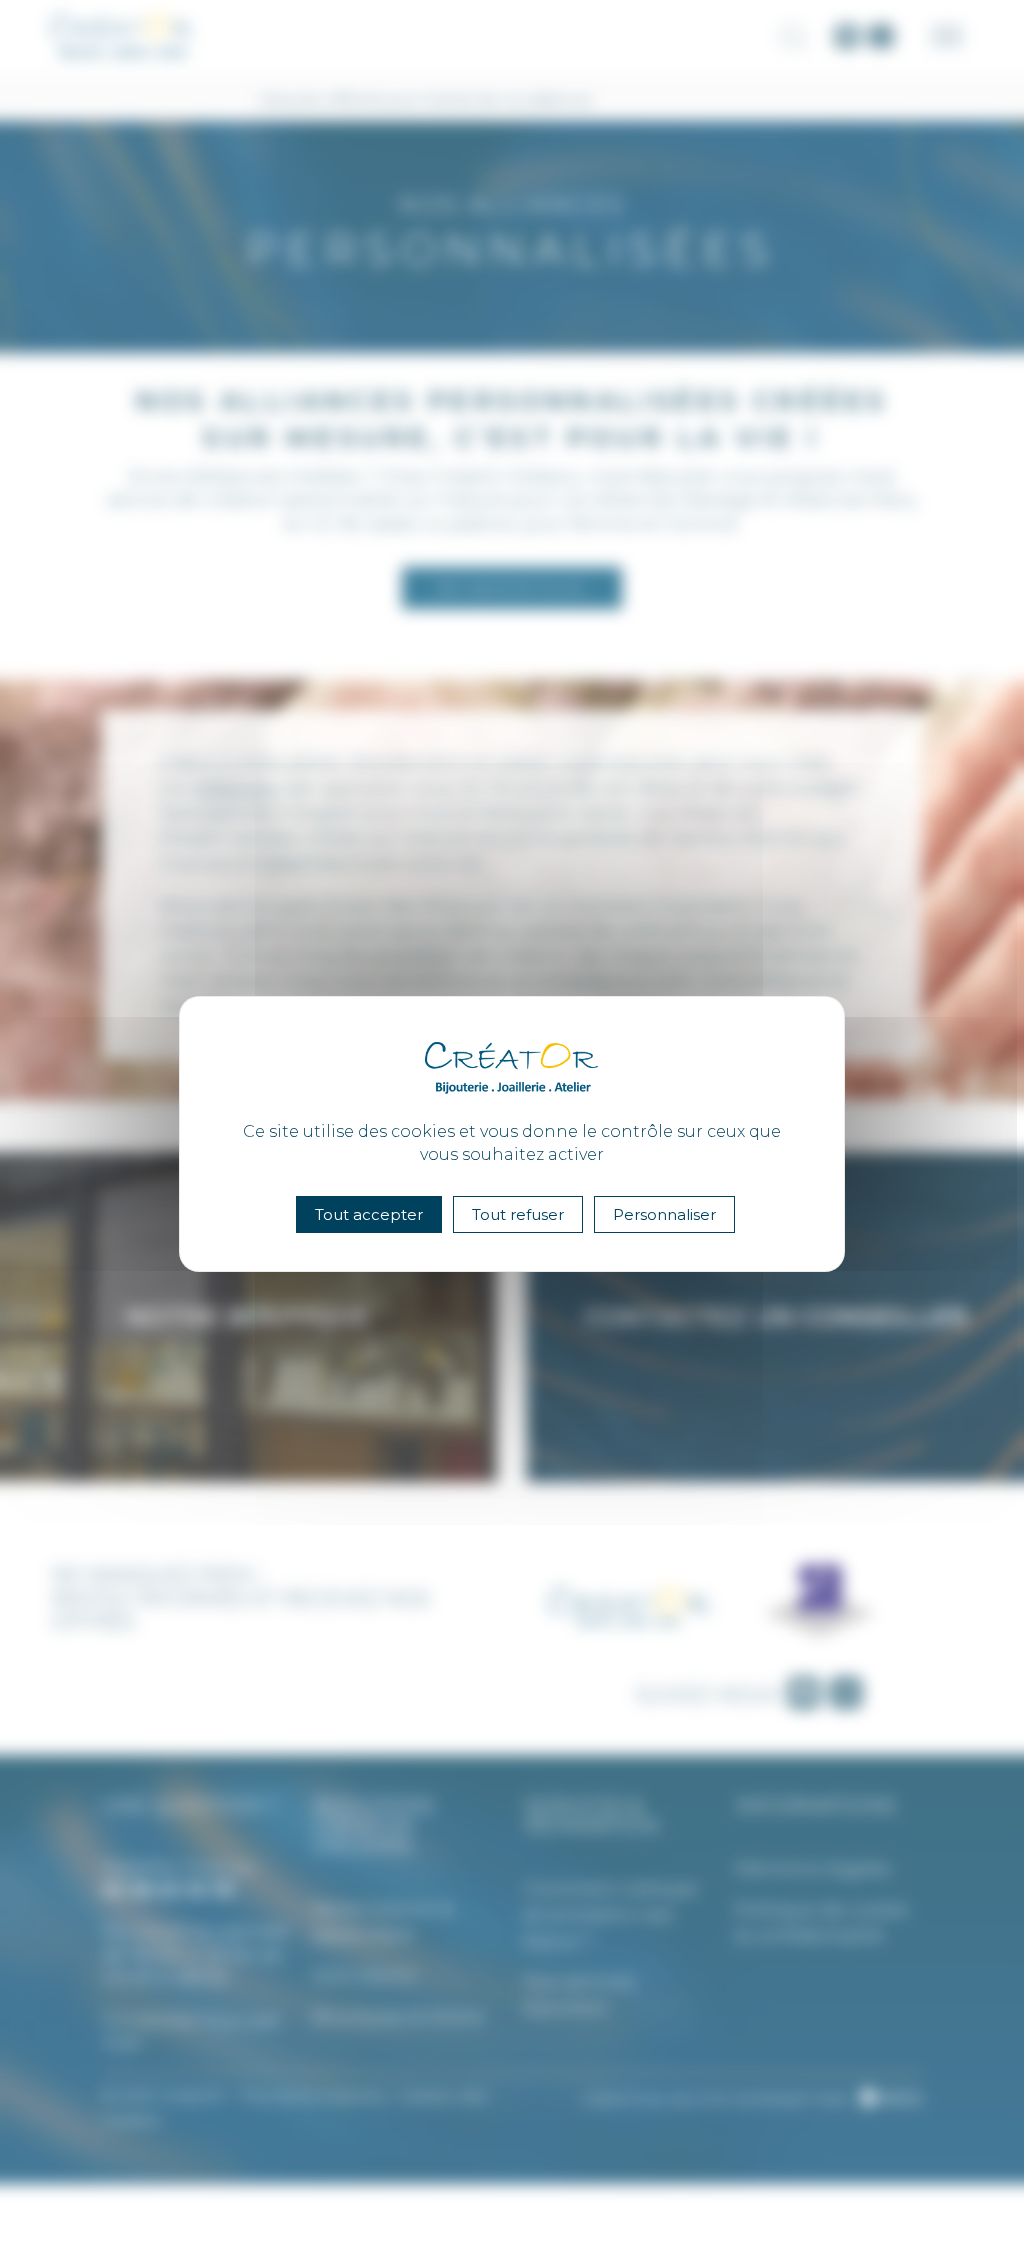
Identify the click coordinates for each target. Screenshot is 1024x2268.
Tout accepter (369, 1214)
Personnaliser (664, 1214)
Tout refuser (518, 1214)
